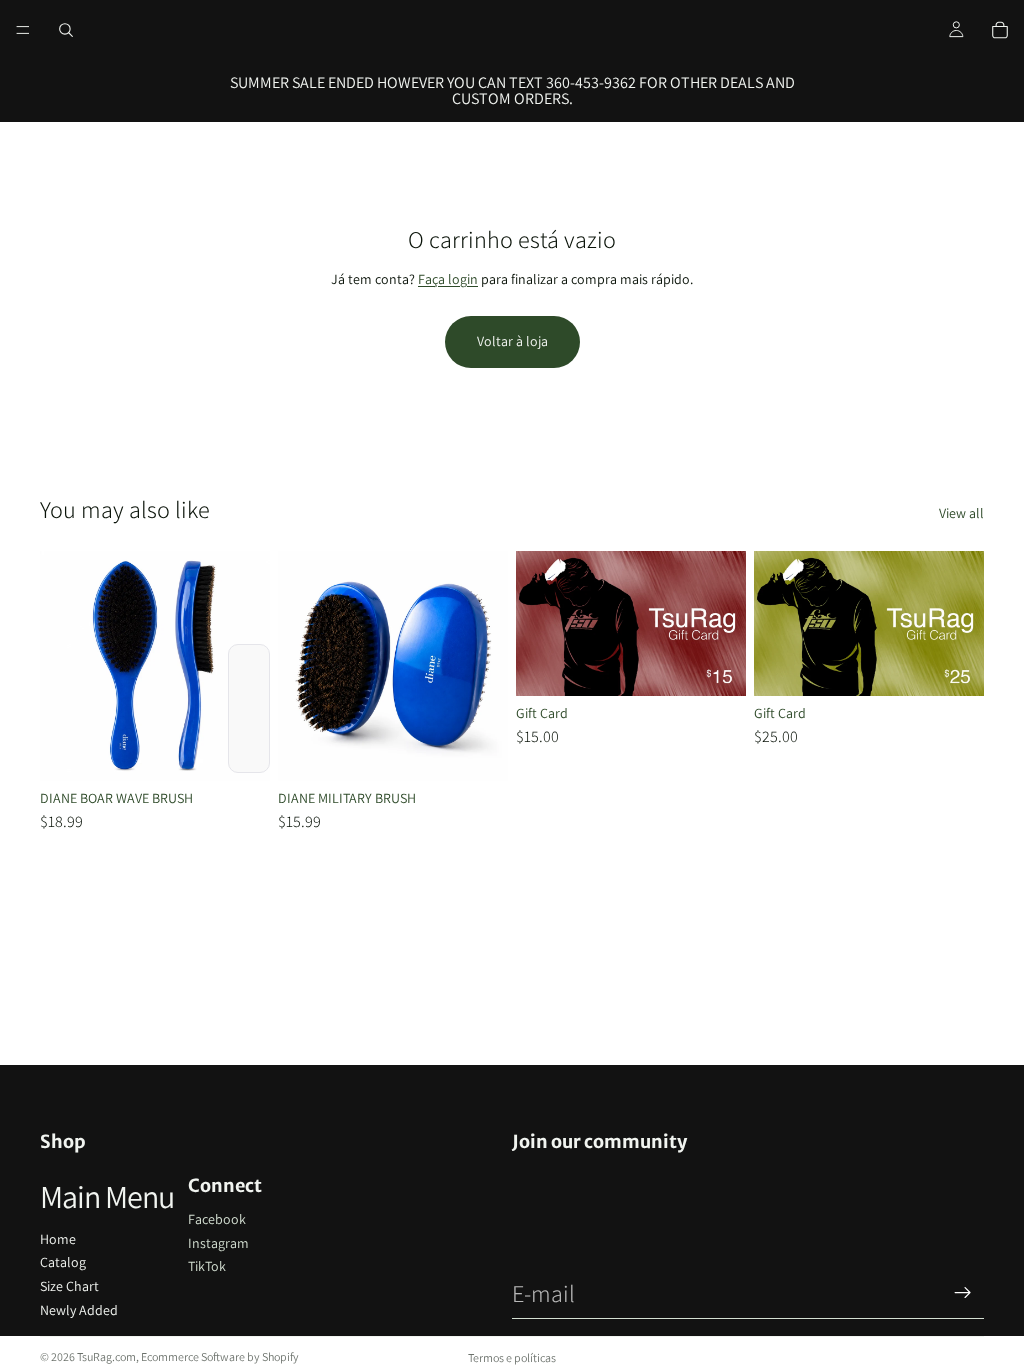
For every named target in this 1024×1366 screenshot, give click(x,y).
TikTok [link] (207, 1266)
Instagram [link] (218, 1243)
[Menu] (23, 30)
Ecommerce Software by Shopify (220, 1356)
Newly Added (79, 1310)
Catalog (63, 1262)
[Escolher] (239, 750)
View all (961, 513)
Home (58, 1239)
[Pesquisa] (66, 30)
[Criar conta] (963, 1293)
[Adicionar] (953, 665)
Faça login (448, 279)
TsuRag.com (106, 1356)
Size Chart (69, 1286)
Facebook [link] (217, 1219)
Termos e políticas (512, 1357)
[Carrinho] (1000, 30)
